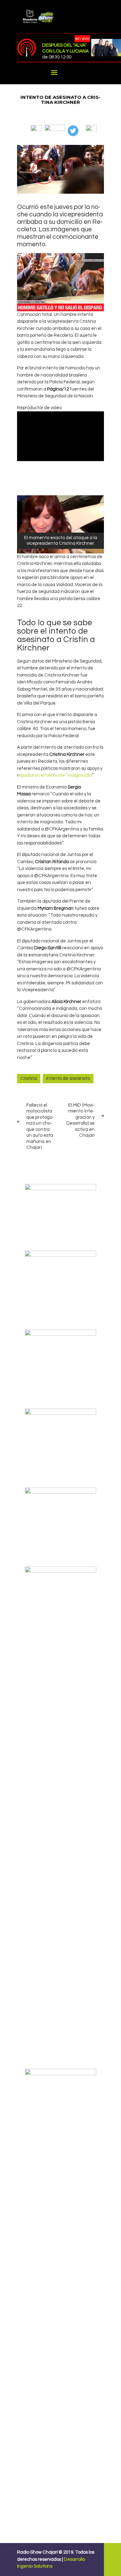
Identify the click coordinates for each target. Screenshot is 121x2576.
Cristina (29, 1078)
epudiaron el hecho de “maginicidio (55, 775)
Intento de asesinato (68, 1078)
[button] (36, 128)
